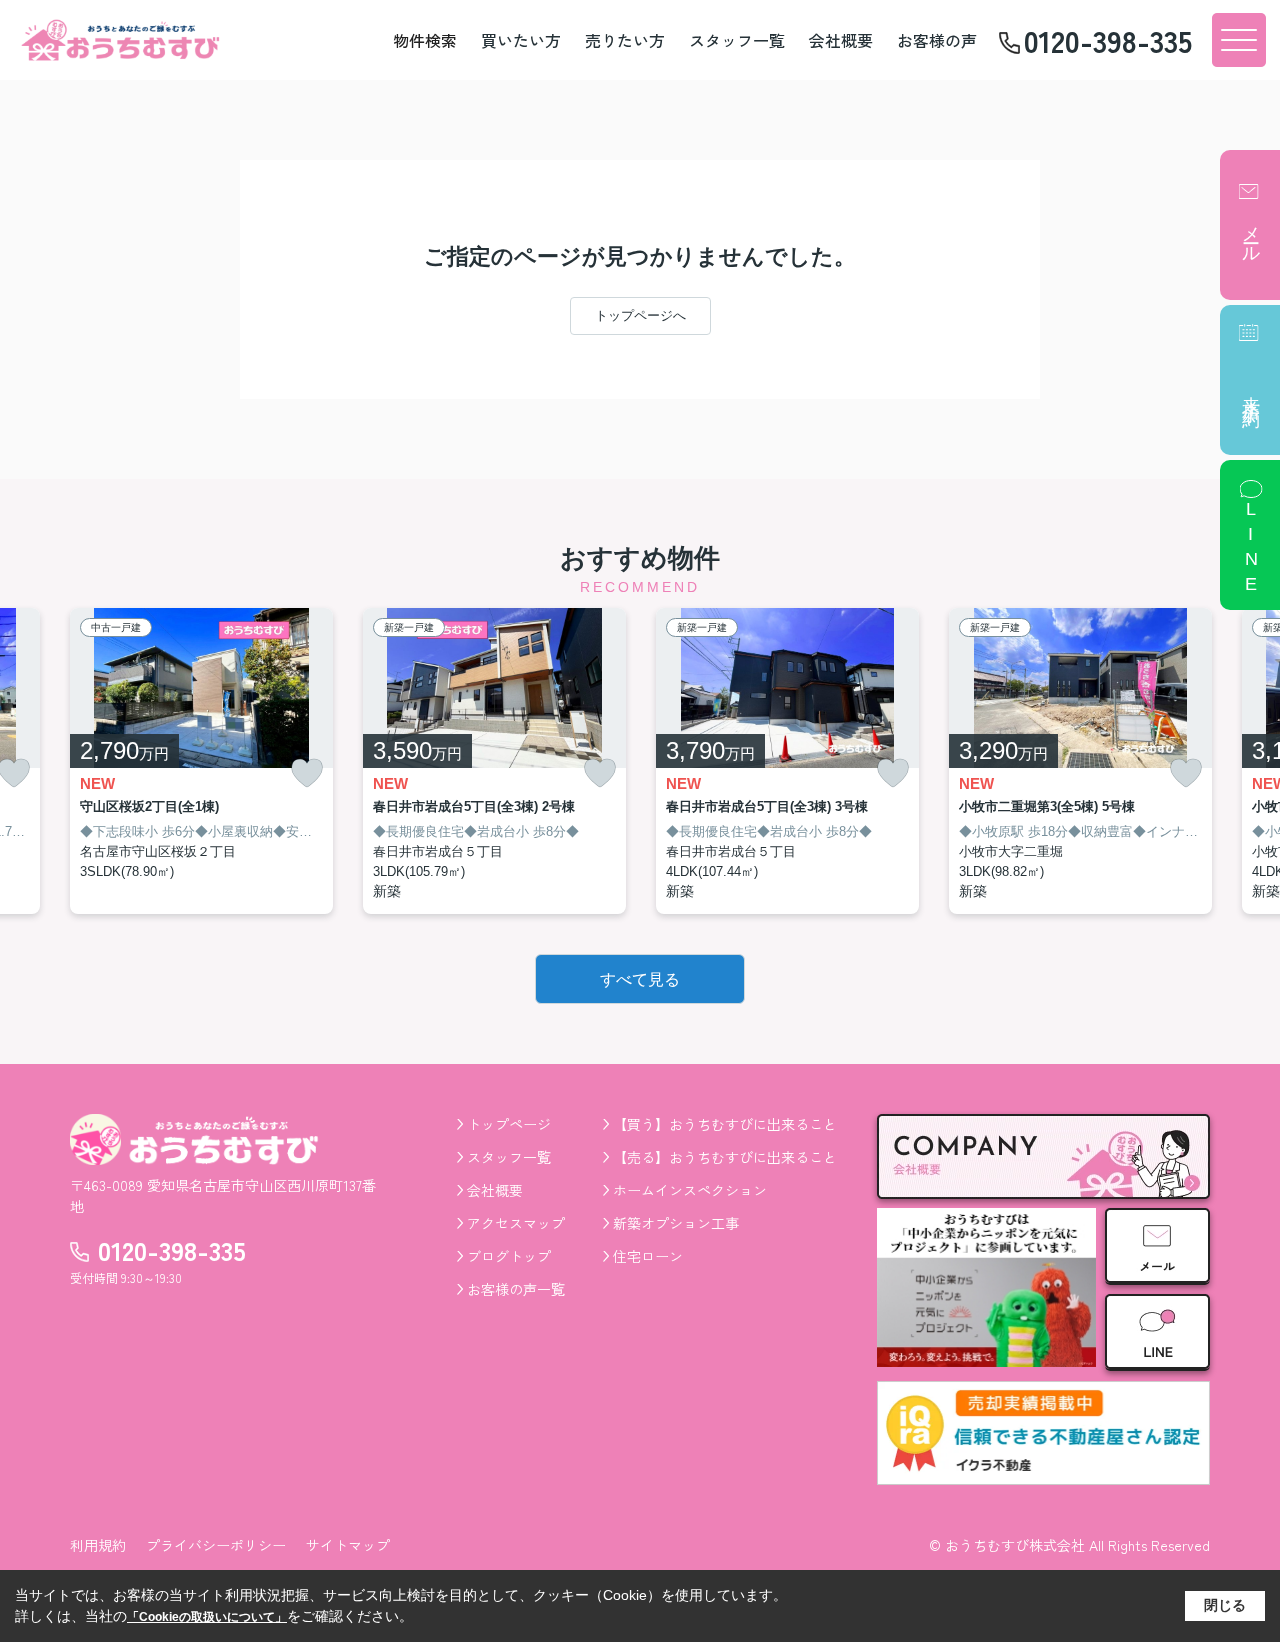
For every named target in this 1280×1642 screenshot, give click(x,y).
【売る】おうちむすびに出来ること (725, 1157)
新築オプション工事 (676, 1223)
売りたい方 (625, 40)
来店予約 (1251, 392)
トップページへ (640, 315)
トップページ (509, 1124)
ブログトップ (509, 1256)
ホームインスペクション (690, 1190)
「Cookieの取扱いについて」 (207, 1617)
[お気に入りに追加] (307, 773)
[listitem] (201, 761)
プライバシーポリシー (216, 1545)
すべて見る (640, 979)
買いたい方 (521, 40)
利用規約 (98, 1545)
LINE (1251, 549)
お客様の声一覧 (516, 1289)
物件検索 (425, 40)
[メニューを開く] (1239, 40)
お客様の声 (937, 40)
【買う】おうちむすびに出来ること (725, 1124)
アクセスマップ (516, 1223)
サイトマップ (348, 1545)
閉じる (1225, 1605)
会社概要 (841, 40)
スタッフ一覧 (737, 40)
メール (1251, 234)
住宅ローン (648, 1256)
